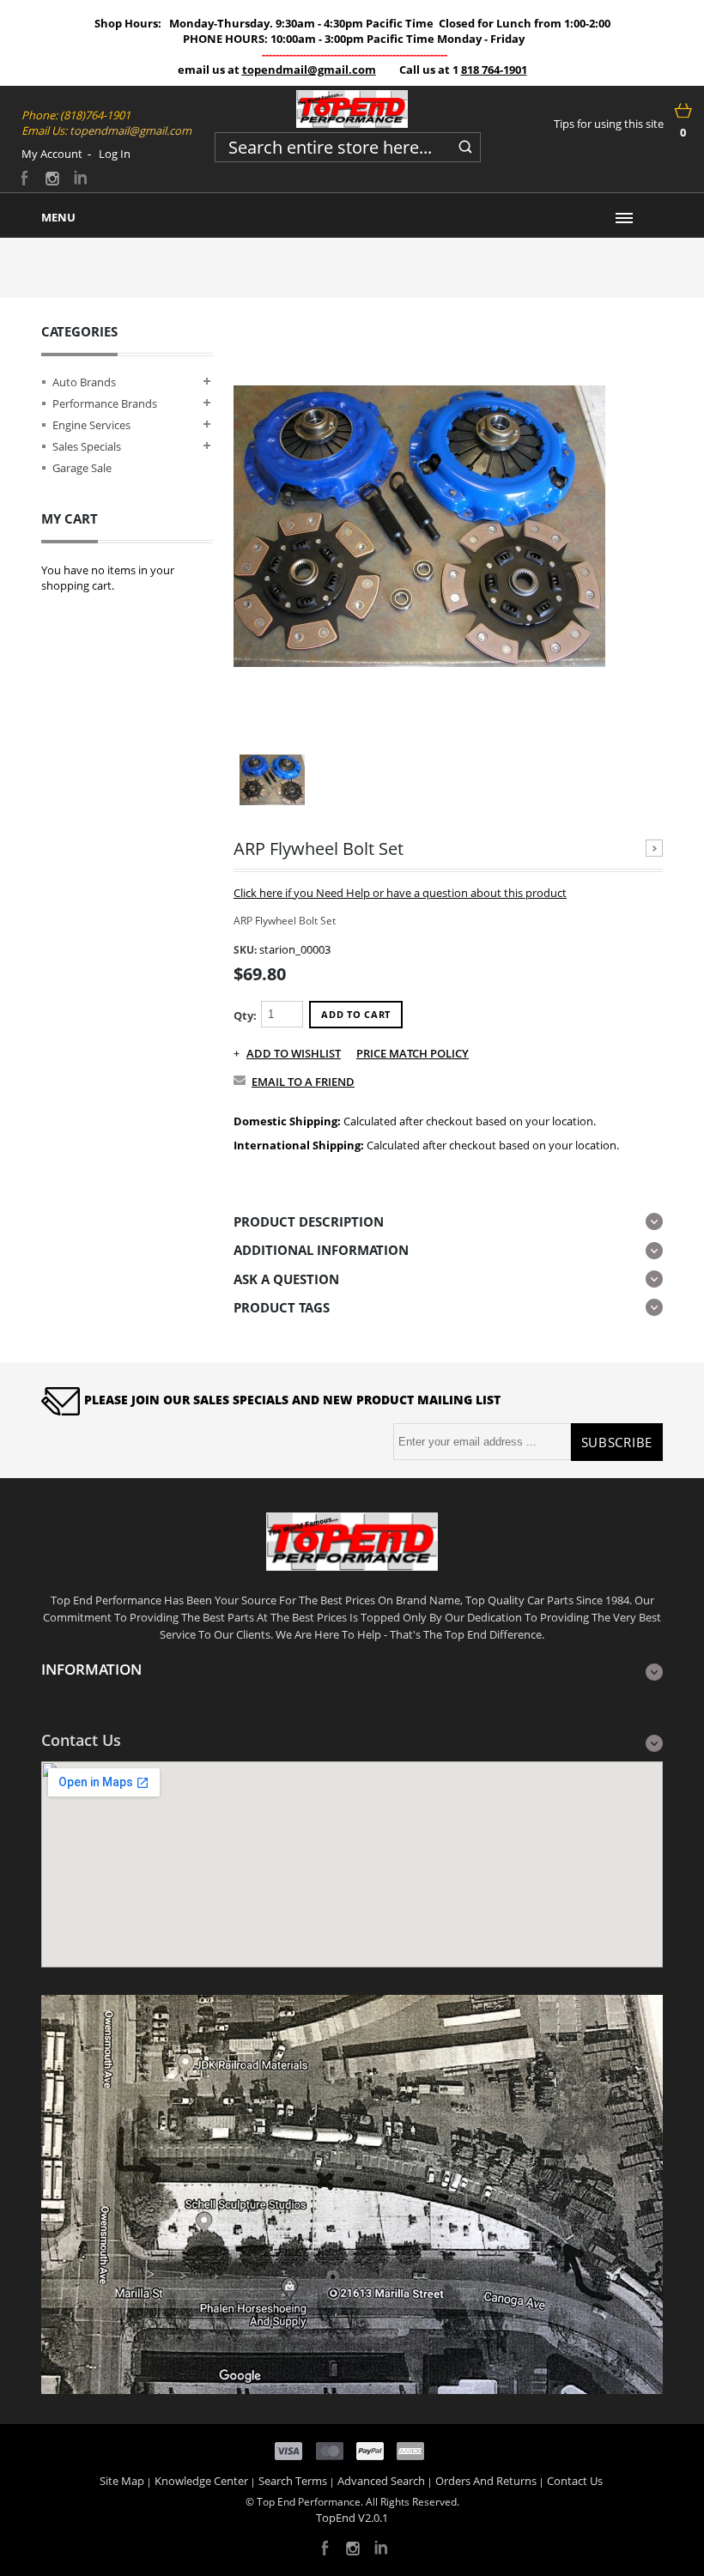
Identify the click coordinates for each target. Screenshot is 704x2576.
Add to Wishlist (294, 1053)
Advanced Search (381, 2481)
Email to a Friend (303, 1082)
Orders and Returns (486, 2481)
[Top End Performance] (352, 109)
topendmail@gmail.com (309, 70)
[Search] (465, 144)
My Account (52, 154)
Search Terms (293, 2481)
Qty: (245, 1015)
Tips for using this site (609, 124)
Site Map (122, 2481)
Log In (115, 154)
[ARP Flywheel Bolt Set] (419, 526)
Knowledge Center (201, 2481)
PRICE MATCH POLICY (413, 1053)
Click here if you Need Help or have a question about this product (400, 893)
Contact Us (575, 2481)
